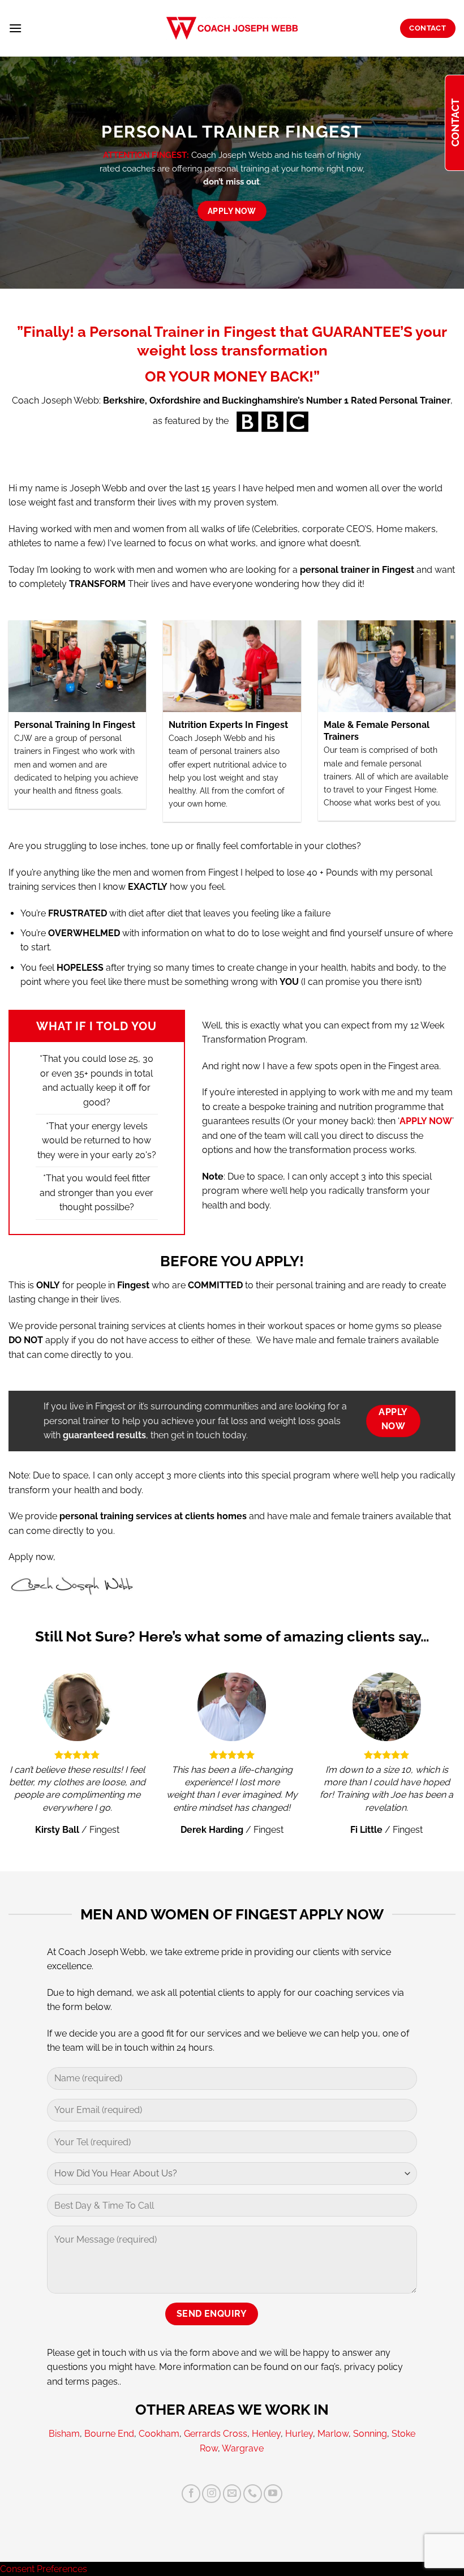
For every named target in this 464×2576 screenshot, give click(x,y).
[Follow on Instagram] (211, 2494)
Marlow (333, 2434)
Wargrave (243, 2448)
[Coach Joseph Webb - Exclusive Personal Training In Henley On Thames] (232, 28)
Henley (266, 2434)
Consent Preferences (44, 2569)
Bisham (64, 2434)
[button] (15, 28)
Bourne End (109, 2434)
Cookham (159, 2434)
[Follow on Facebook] (191, 2494)
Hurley (299, 2434)
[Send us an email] (232, 2494)
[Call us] (253, 2494)
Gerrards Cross (216, 2434)
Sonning (370, 2434)
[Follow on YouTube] (273, 2494)
